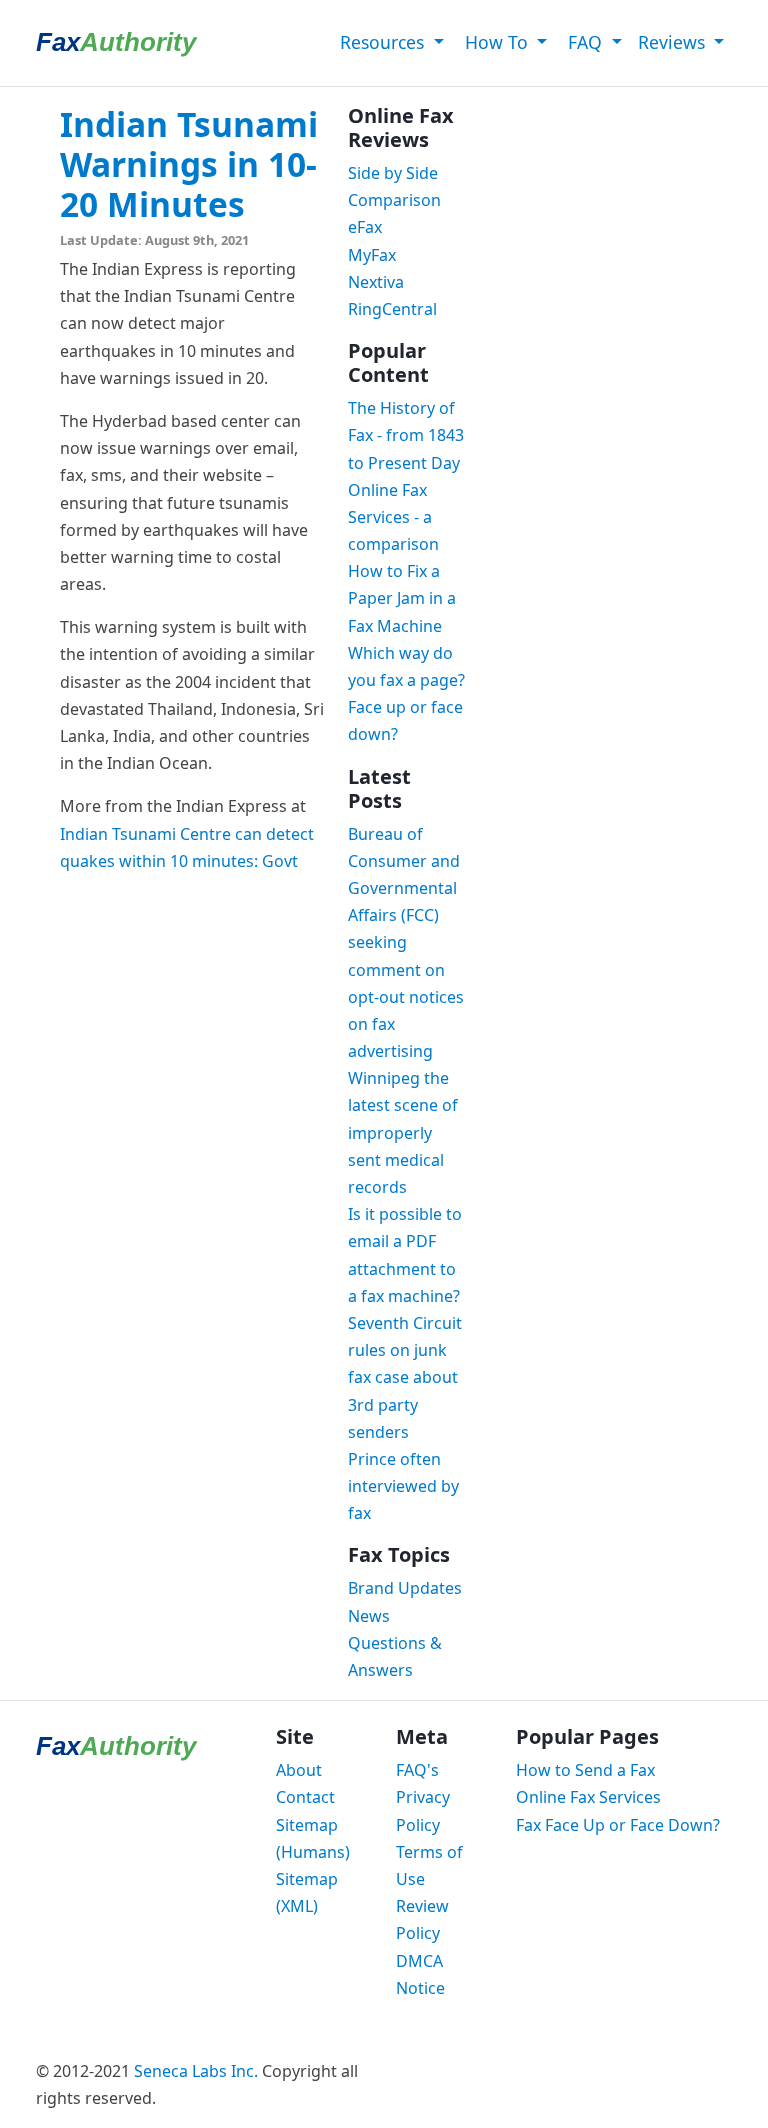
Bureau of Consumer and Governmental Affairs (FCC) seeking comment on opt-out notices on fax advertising (406, 943)
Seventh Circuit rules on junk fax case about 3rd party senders (405, 1377)
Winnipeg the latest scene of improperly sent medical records (403, 1132)
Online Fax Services (588, 1797)
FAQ (585, 42)
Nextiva (376, 282)
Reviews (674, 42)
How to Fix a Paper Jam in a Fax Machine (402, 598)
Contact (305, 1797)
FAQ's (417, 1770)
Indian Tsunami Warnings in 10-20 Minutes (189, 164)
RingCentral (392, 309)
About (299, 1770)
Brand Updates (405, 1588)
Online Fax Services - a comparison (393, 517)
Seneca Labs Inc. (196, 2071)
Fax (116, 42)
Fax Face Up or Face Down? (618, 1825)
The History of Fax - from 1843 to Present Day (406, 435)
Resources (382, 42)
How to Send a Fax (585, 1770)
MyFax (372, 255)
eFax (365, 227)
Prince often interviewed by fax (403, 1486)
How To (496, 42)
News (369, 1616)
